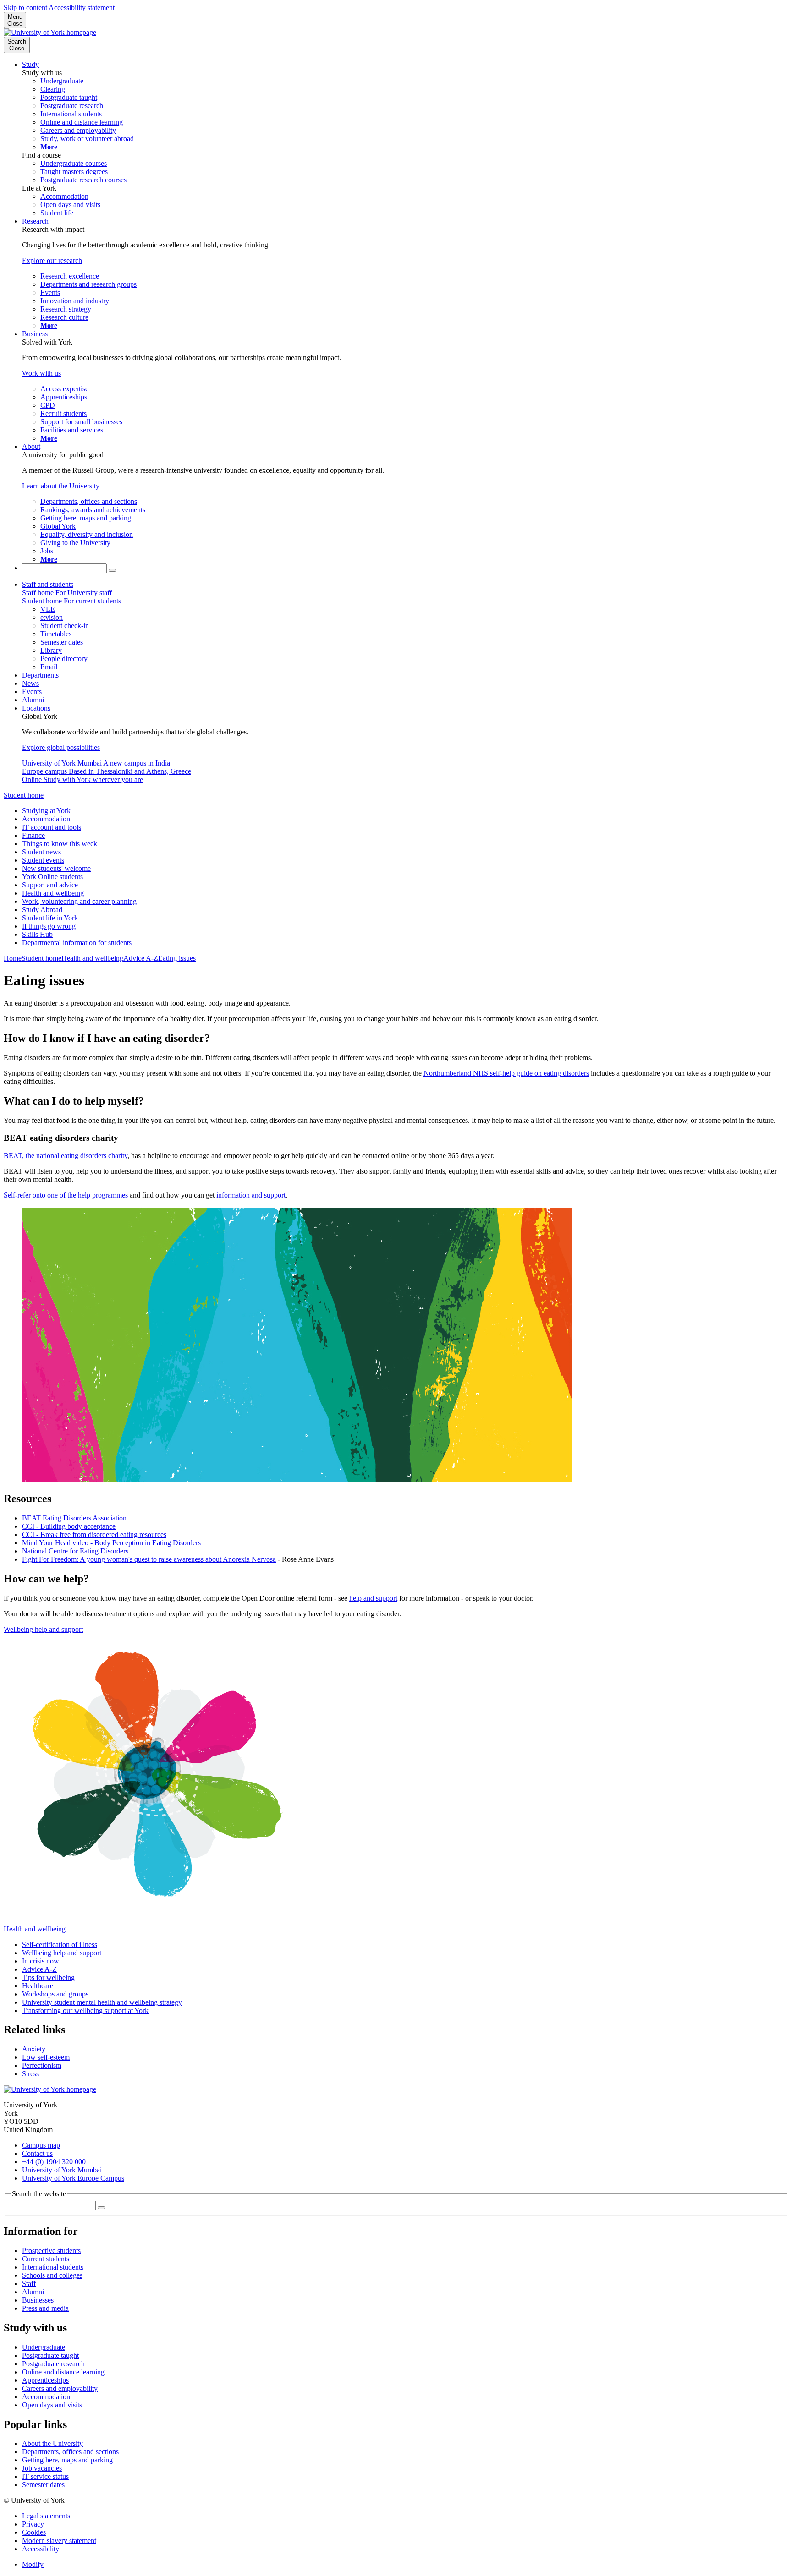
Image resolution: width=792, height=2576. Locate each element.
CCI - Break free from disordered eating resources (94, 1534)
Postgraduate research (53, 2364)
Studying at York (46, 811)
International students (53, 2267)
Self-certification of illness (60, 1944)
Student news (41, 852)
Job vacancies (42, 2468)
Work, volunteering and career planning (79, 901)
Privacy (33, 2524)
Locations (36, 708)
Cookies (34, 2532)
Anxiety (34, 2049)
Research (35, 221)
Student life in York (50, 918)
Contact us (37, 2153)
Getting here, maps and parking (67, 2460)
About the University (52, 2443)
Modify (33, 2564)
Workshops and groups (55, 1994)
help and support (373, 1598)
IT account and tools (52, 827)
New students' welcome (56, 868)
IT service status (45, 2476)
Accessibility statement (82, 8)
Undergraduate (44, 2347)
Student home (24, 795)
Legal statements (46, 2516)
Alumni (33, 700)
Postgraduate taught (50, 2355)
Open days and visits (52, 2405)
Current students (46, 2259)
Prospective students (51, 2251)
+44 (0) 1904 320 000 (54, 2162)
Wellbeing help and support (43, 1629)
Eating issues (177, 958)
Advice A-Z (141, 958)
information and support (251, 1195)
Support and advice (50, 885)
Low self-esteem (46, 2057)
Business (35, 334)
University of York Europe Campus (73, 2178)
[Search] (112, 570)
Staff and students (48, 584)
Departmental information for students (77, 943)
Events (32, 692)
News (30, 683)
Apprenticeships (45, 2380)
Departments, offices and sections (70, 2452)
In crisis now (41, 1961)
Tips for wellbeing (48, 1977)
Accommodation (46, 819)
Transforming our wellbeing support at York (85, 2010)
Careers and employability (60, 2388)
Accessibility (41, 2549)
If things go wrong (49, 926)
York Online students (52, 877)
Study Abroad (42, 910)
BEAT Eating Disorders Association (74, 1518)
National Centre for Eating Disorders (75, 1551)
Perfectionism (42, 2065)
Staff (29, 2283)
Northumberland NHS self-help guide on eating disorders (506, 1073)
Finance (33, 835)
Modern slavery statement (59, 2540)
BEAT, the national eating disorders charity (66, 1156)
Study (30, 64)
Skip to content (25, 8)
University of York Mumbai (62, 2170)
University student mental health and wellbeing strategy (102, 2002)
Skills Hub (37, 934)
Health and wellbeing (53, 893)
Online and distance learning (63, 2372)
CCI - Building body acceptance (69, 1526)
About (31, 446)
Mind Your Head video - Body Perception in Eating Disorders (111, 1543)
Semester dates (43, 2485)
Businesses (38, 2300)
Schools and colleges (52, 2275)
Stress (30, 2074)
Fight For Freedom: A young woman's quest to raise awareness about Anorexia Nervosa (149, 1559)
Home (13, 958)
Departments (40, 675)
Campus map (41, 2145)
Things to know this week (60, 844)
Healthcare (38, 1986)
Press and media (45, 2308)
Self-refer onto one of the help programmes (66, 1195)
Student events (43, 860)
